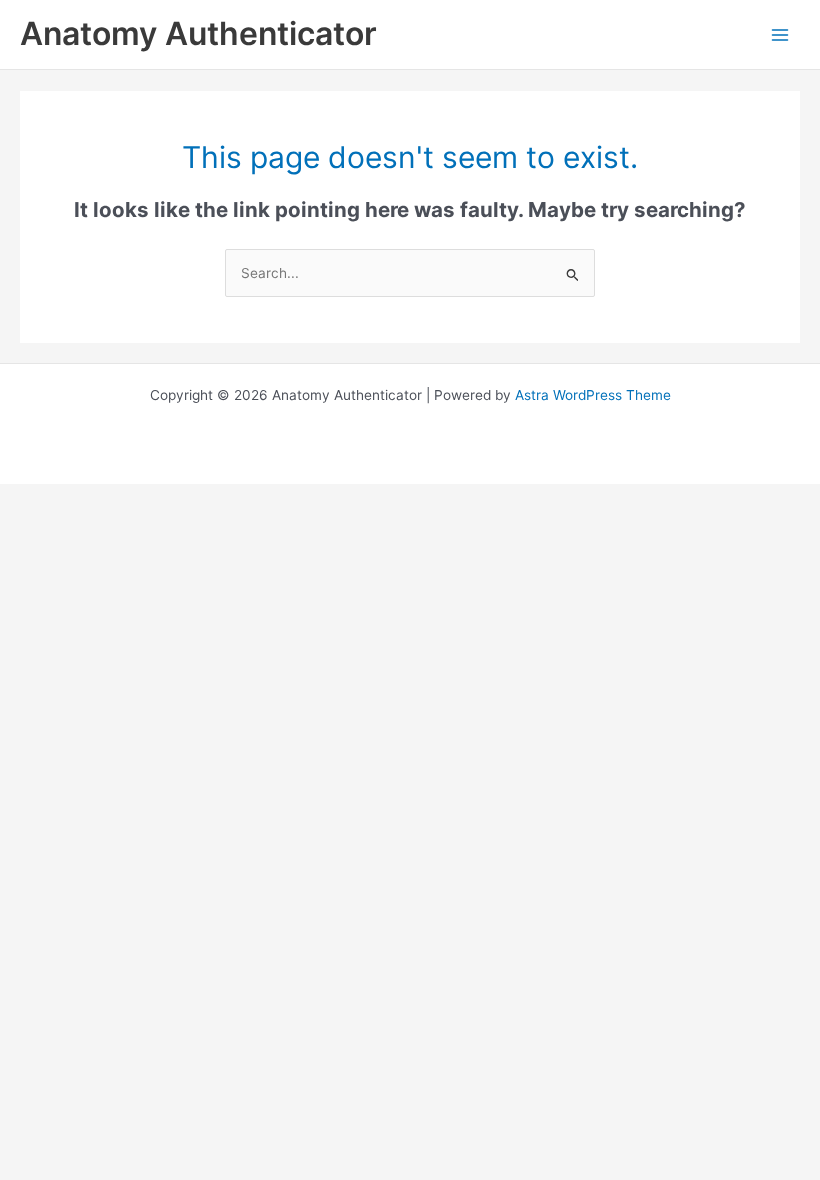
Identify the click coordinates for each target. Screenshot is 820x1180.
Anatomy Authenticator (198, 33)
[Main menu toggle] (780, 34)
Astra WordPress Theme (593, 395)
